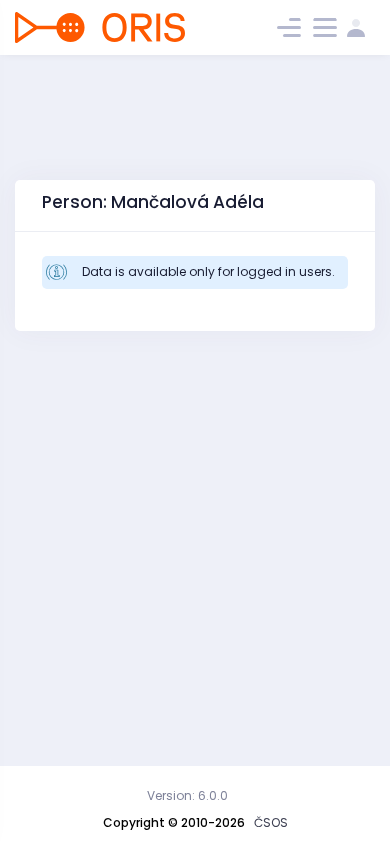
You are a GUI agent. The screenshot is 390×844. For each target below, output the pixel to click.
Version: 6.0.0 (187, 795)
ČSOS (271, 822)
